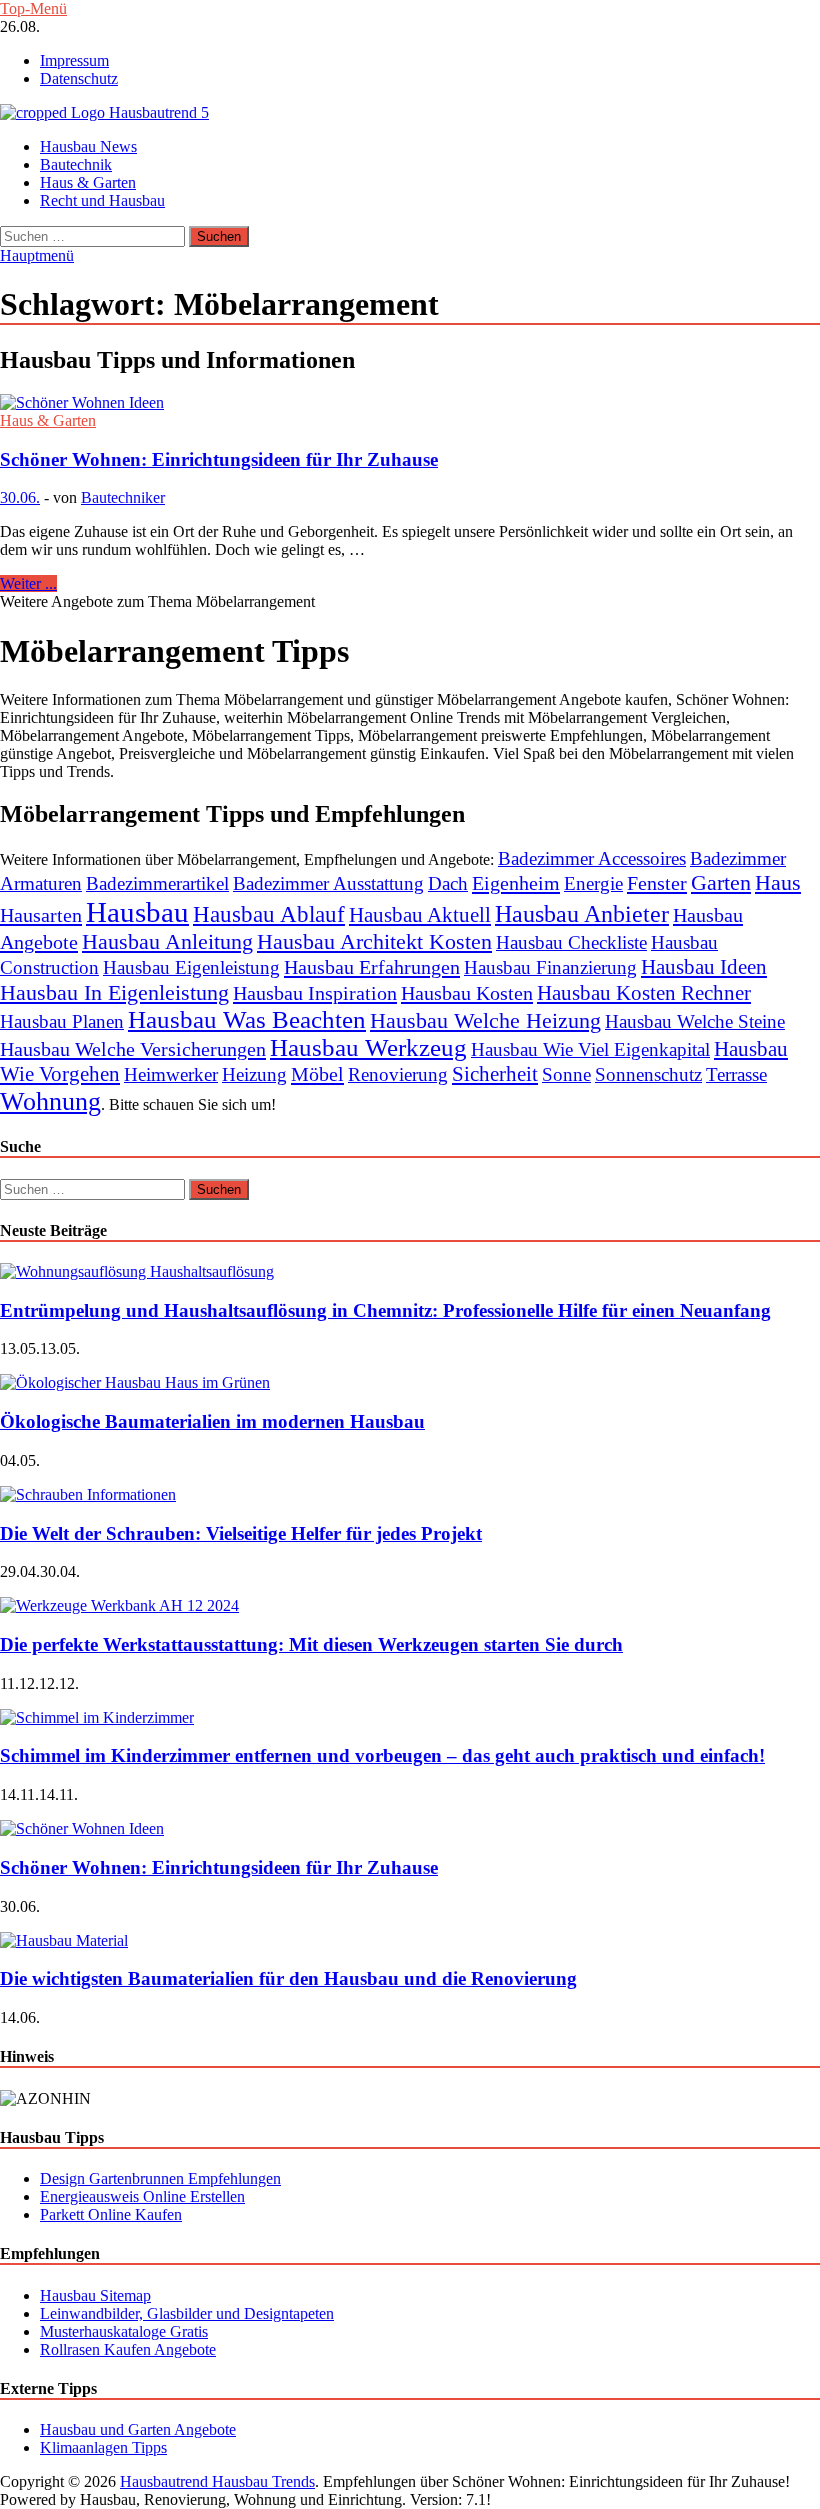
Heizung (254, 1074)
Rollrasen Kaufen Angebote (128, 2349)
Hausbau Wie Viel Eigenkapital (590, 1049)
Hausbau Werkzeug (368, 1047)
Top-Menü (33, 8)
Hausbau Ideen (704, 967)
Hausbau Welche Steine (695, 1021)
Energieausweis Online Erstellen (142, 2196)
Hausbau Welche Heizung (485, 1020)
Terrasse (736, 1074)
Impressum (74, 60)
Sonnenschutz (648, 1074)
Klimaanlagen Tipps (103, 2447)
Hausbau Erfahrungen (372, 967)
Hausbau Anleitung (167, 941)
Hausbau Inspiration (315, 993)
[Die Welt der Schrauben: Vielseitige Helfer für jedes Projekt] (88, 1494)
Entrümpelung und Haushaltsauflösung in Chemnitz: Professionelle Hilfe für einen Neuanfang (385, 1310)
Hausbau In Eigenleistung (114, 992)
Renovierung (398, 1074)
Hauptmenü (37, 255)
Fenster (657, 883)
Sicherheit (495, 1074)
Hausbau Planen (62, 1021)
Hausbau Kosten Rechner (644, 993)
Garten (721, 882)
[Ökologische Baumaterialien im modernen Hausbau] (135, 1382)
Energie (593, 883)
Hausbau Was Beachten (247, 1019)
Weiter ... (28, 583)
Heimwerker (171, 1074)
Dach (448, 883)
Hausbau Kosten (467, 993)
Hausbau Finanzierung (550, 967)
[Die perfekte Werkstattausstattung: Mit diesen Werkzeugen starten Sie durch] (119, 1605)
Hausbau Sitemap (95, 2295)
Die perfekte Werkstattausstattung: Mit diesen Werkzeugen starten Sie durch (311, 1644)
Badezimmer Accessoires (592, 858)
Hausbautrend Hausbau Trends (217, 2481)
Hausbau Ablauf (269, 914)
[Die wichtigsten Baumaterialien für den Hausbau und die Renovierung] (64, 1940)
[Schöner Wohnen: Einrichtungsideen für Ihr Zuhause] (410, 403)
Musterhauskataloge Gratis (124, 2331)
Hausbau (137, 912)
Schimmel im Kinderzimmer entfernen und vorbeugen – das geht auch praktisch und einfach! (382, 1755)
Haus (778, 882)
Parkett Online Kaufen (111, 2214)
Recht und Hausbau (102, 200)
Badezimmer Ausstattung (328, 883)
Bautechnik (76, 164)
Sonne (566, 1074)
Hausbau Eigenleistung (191, 967)
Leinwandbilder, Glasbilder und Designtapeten (187, 2313)
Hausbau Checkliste (571, 942)
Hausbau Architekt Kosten (374, 941)
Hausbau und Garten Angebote (138, 2429)
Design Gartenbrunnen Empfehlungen (160, 2178)
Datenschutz (79, 78)
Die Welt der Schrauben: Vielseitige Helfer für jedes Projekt (241, 1533)
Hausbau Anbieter (582, 913)
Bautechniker (123, 497)
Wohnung (50, 1101)
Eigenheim (516, 883)
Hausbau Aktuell (420, 915)
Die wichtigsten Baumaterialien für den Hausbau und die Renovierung (288, 1978)
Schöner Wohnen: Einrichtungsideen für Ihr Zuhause (219, 459)
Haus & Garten (88, 182)
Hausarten (41, 915)
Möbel (317, 1074)
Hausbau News (88, 146)
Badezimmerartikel (157, 883)
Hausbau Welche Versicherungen (133, 1049)
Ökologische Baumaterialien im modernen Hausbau (212, 1421)
